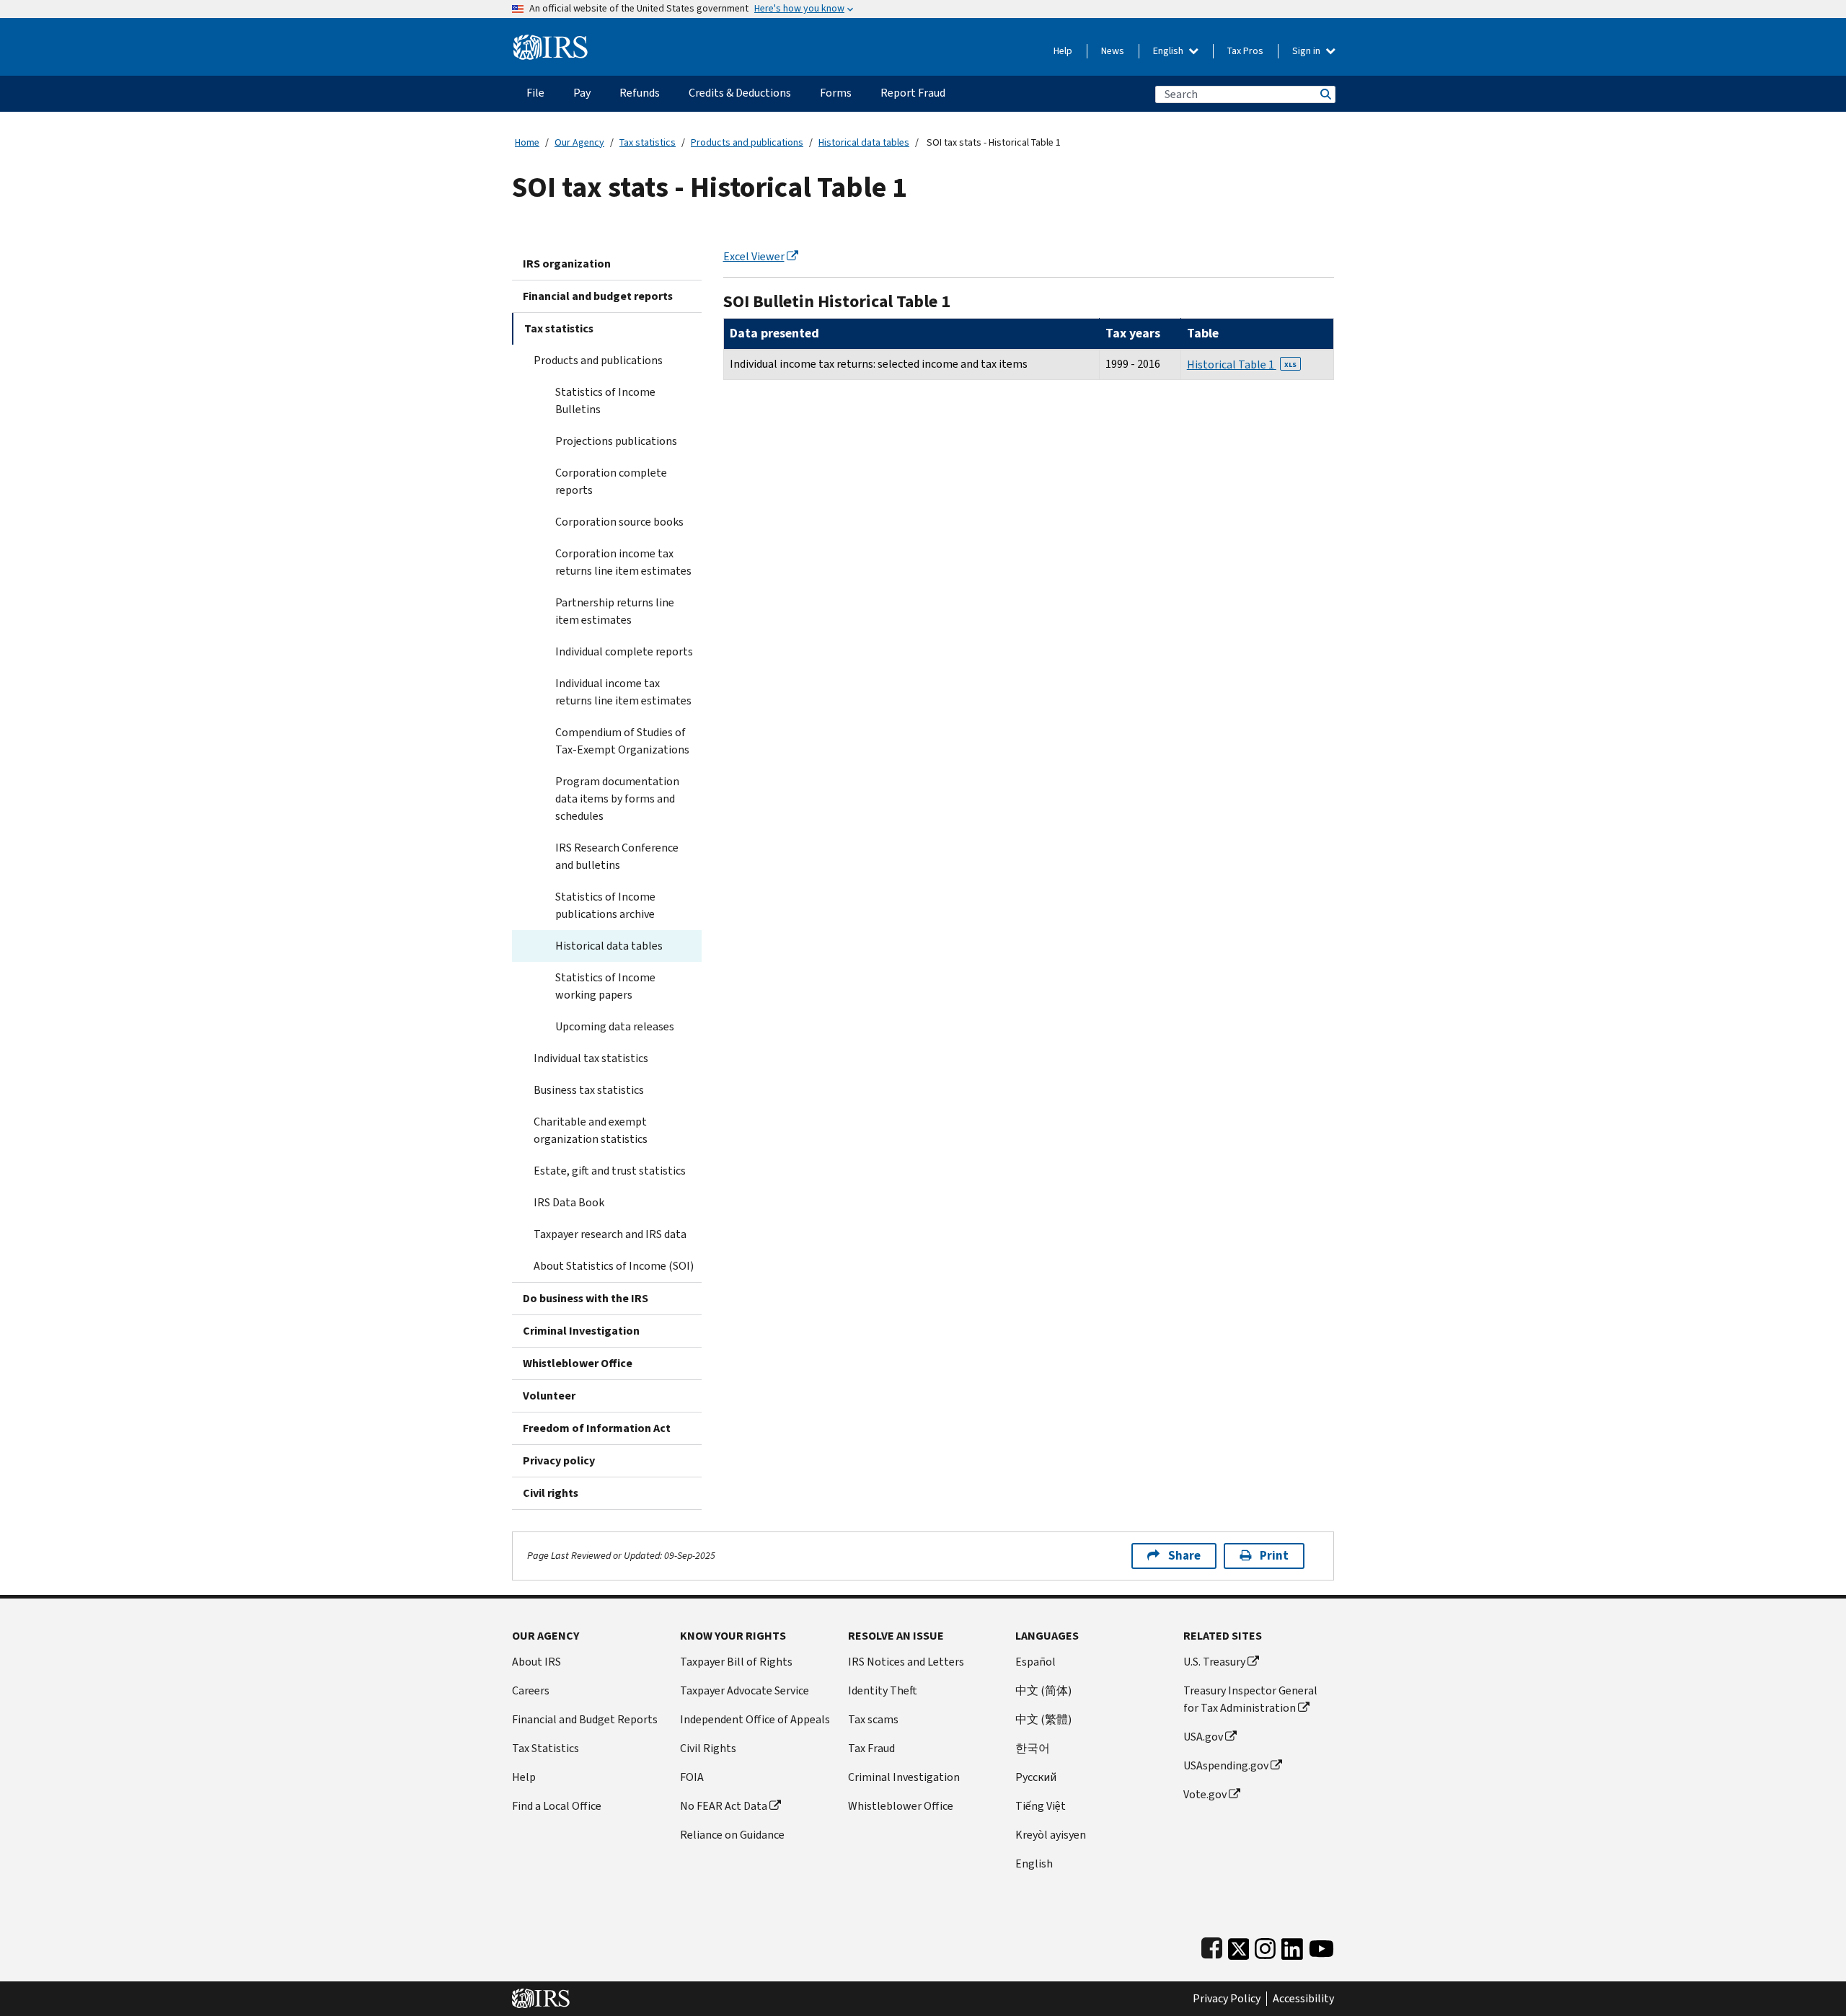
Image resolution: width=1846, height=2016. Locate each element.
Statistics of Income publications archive (605, 905)
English (1169, 51)
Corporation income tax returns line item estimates (623, 562)
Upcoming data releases (615, 1026)
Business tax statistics (589, 1090)
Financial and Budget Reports (585, 1719)
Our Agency (579, 142)
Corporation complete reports (611, 481)
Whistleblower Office (578, 1363)
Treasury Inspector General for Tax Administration (1250, 1699)
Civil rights (551, 1493)
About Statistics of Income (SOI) (614, 1266)
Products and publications (747, 142)
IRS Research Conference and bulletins (617, 856)
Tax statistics (648, 142)
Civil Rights (708, 1748)
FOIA (692, 1777)
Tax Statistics (546, 1748)
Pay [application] (582, 93)
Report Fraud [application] (913, 93)
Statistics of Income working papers (605, 986)
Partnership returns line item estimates (615, 611)
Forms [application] (836, 93)
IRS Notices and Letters (906, 1662)
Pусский (1036, 1777)
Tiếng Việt (1041, 1806)
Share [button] (1184, 1556)
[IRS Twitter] (1239, 1946)
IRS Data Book (569, 1202)
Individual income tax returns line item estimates (623, 692)
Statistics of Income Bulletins (605, 401)
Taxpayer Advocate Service (745, 1690)
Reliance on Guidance (732, 1835)
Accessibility (1303, 1999)
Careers (531, 1690)
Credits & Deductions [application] (740, 93)
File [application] (535, 93)
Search (1325, 94)
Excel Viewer (754, 256)
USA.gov (1203, 1737)
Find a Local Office (557, 1806)
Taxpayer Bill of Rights (736, 1662)
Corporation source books (619, 522)
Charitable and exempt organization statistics (591, 1130)
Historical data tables (864, 142)
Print (1274, 1556)
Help (1063, 51)
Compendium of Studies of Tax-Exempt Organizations (622, 741)
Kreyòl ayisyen (1051, 1835)
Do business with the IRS (586, 1298)
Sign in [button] (1307, 51)
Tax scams (873, 1719)
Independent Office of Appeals (755, 1719)
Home (527, 142)
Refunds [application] (640, 93)
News (1113, 51)
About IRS (536, 1662)
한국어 (1033, 1748)
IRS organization (567, 264)
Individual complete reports (624, 651)
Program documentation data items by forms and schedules (617, 799)
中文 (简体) (1043, 1690)
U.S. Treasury (1214, 1662)
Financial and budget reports (598, 296)
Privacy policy (559, 1460)
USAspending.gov (1226, 1765)
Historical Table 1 (1242, 364)
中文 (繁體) (1043, 1719)
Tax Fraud (871, 1748)
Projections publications (616, 441)
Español (1035, 1662)
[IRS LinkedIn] (1292, 1946)
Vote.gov (1205, 1794)
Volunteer (549, 1396)
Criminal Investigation (581, 1331)
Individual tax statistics (591, 1058)
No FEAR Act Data (724, 1806)
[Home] (551, 41)
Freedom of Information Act (597, 1428)
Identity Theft (883, 1690)
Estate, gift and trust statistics (610, 1171)
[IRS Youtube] (1321, 1946)
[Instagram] (1265, 1946)
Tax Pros (1245, 51)
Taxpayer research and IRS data (610, 1234)
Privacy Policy (1227, 1999)
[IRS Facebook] (1212, 1946)
